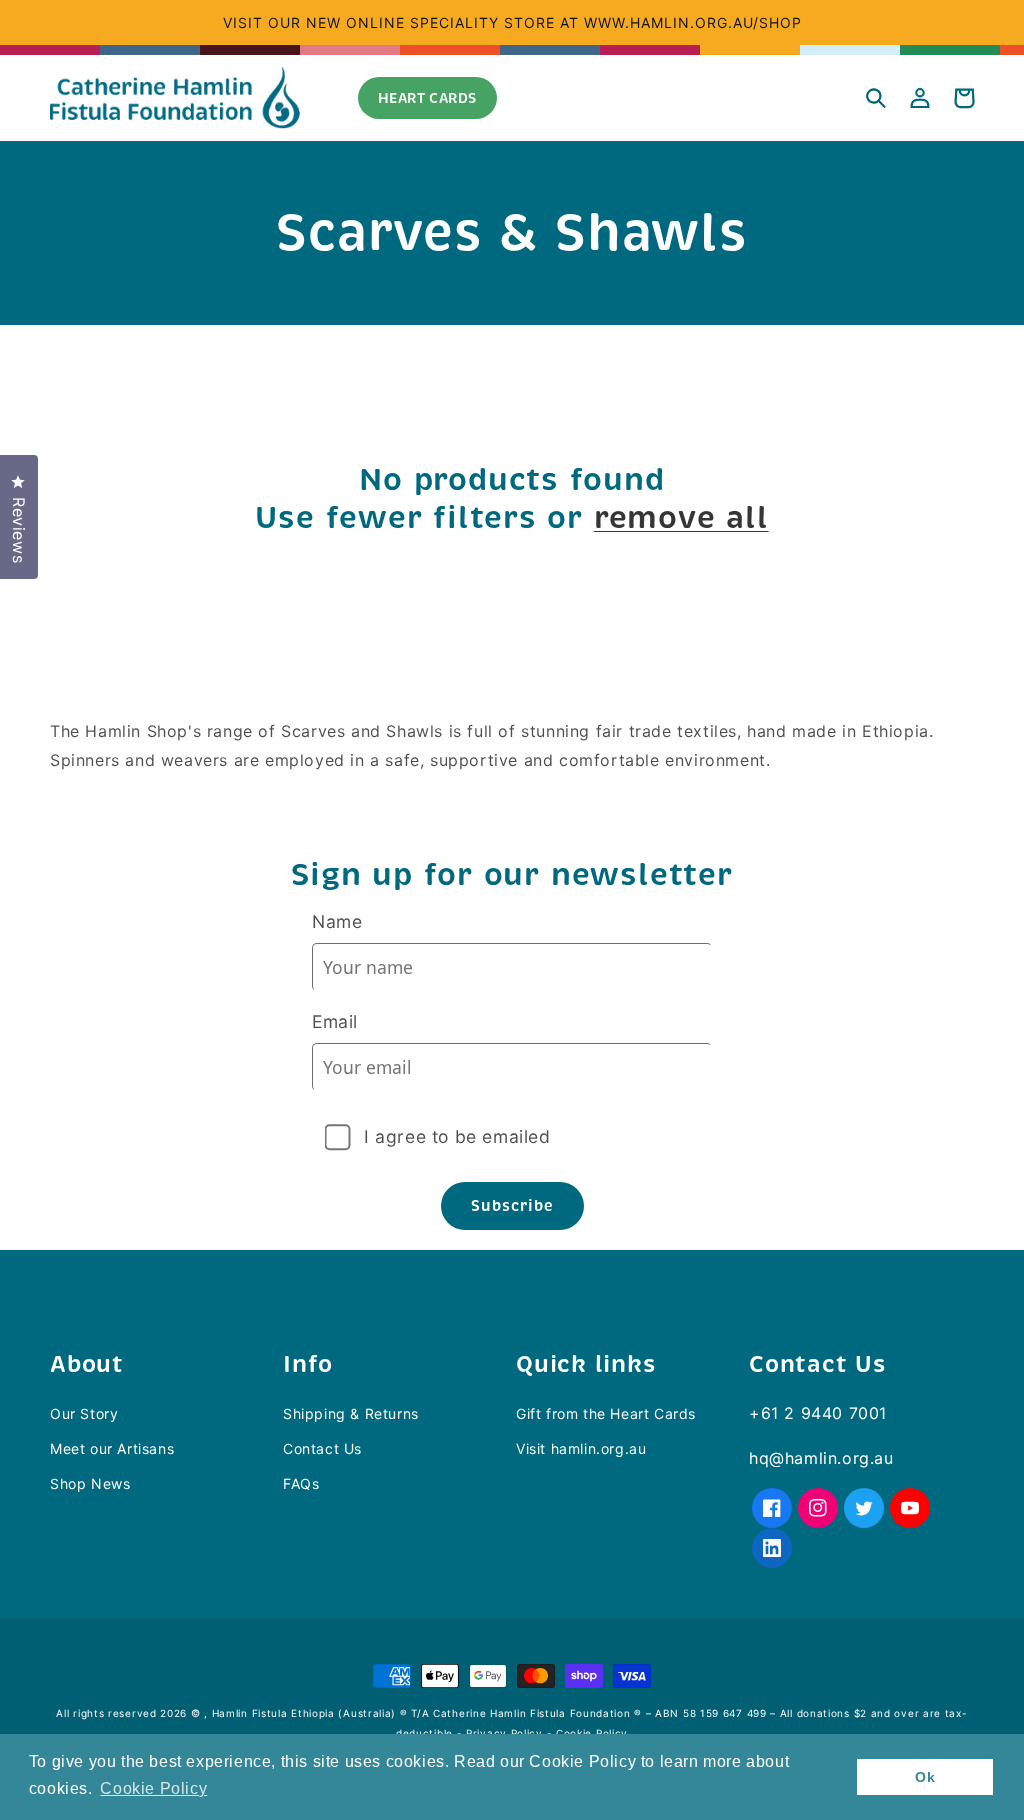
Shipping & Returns (351, 1413)
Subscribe (512, 1205)
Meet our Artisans (112, 1448)
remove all (681, 518)
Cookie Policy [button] (153, 1788)
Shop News (90, 1483)
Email (335, 1021)
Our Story (84, 1413)
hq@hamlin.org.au (821, 1458)
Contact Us (322, 1448)
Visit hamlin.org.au (581, 1448)
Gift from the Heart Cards (606, 1413)
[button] (876, 98)
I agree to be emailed (457, 1136)
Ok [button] (925, 1777)
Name (337, 921)
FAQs (301, 1483)
